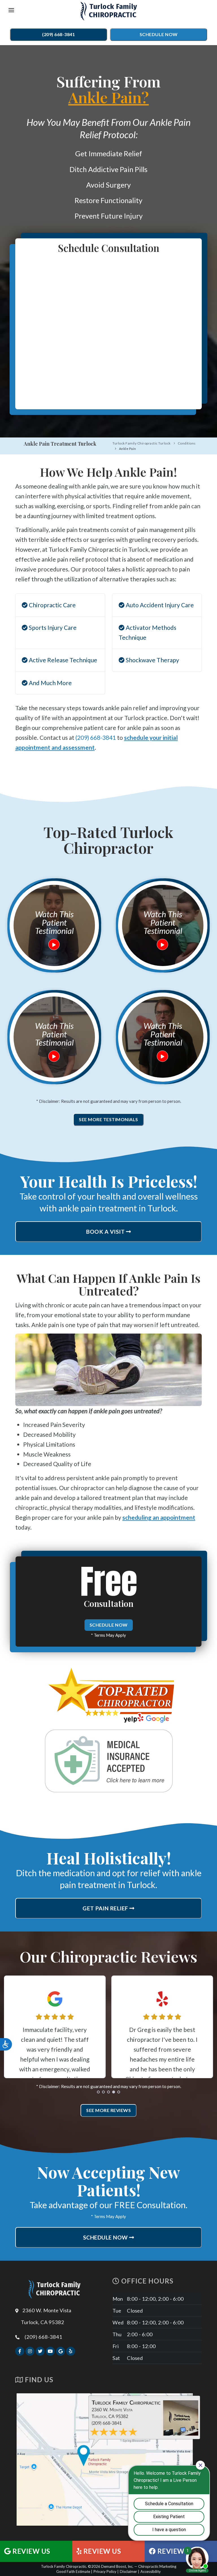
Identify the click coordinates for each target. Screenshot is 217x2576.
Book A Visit (106, 1232)
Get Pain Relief (106, 1908)
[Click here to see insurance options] (108, 1761)
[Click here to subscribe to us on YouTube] (50, 2351)
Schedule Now (159, 34)
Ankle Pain (128, 449)
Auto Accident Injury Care (159, 605)
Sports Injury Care (52, 627)
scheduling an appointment (159, 1517)
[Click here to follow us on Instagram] (30, 2351)
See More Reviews (108, 2110)
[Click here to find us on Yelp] (71, 2351)
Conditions (187, 443)
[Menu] (11, 11)
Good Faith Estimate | (74, 2572)
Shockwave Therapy (152, 660)
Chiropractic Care (52, 605)
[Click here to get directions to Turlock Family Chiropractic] (108, 2459)
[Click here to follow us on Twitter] (40, 2351)
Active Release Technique (62, 660)
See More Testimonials (108, 1119)
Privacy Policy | (106, 2572)
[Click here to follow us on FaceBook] (20, 2351)
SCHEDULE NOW (109, 1625)
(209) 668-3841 (58, 34)
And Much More (50, 683)
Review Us (31, 2551)
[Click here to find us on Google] (60, 2351)
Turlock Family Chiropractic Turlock (142, 443)
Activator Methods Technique (147, 632)
